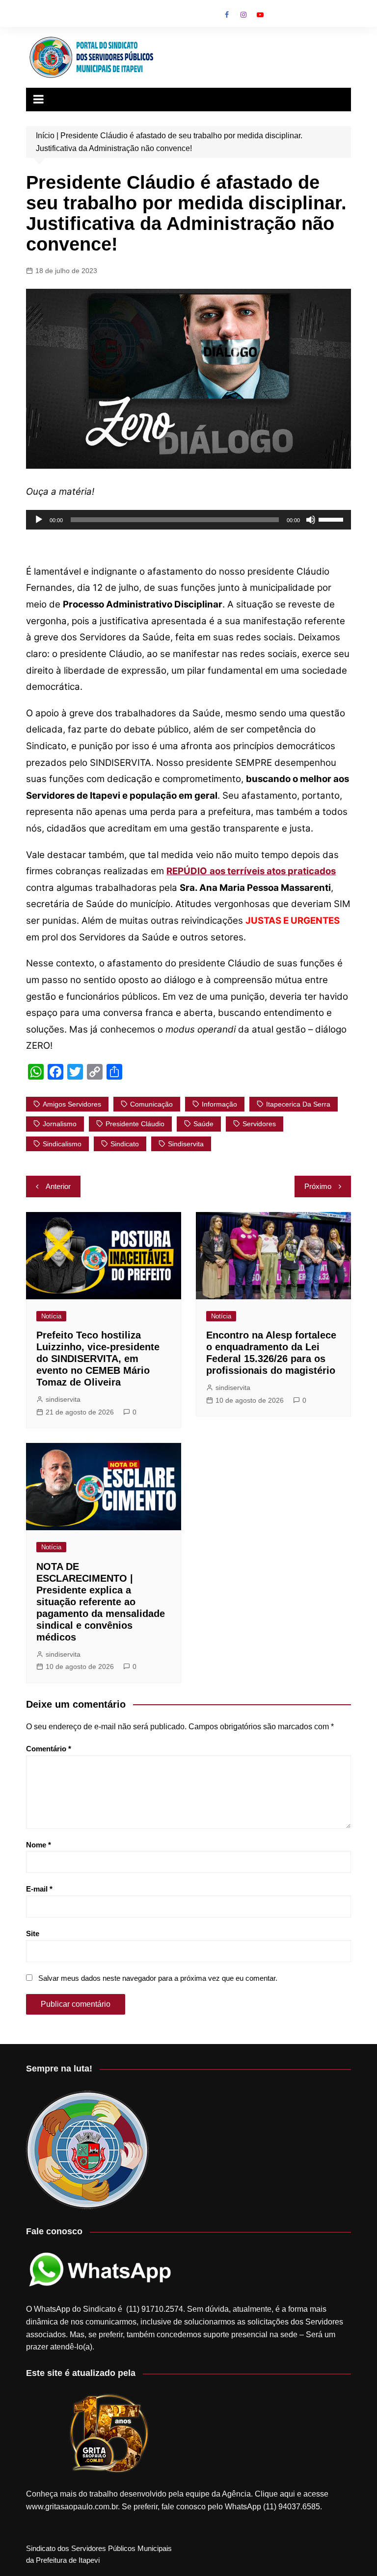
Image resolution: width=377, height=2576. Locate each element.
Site (33, 1933)
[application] (188, 520)
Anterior (58, 1186)
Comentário (49, 1749)
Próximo (318, 1186)
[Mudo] (311, 520)
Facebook (227, 15)
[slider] (332, 519)
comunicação (151, 1104)
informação (219, 1104)
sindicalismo (62, 1144)
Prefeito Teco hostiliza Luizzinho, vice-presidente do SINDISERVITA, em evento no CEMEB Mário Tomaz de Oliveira (98, 1359)
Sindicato (125, 1144)
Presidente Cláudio (135, 1124)
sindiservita (63, 1399)
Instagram (243, 15)
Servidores (259, 1124)
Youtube (260, 15)
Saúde (203, 1124)
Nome (39, 1845)
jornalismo (60, 1124)
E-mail (39, 1889)
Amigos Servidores (72, 1104)
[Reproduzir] (39, 520)
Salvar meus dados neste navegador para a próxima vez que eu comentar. (158, 1978)
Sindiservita (186, 1144)
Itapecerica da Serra (298, 1104)
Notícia (51, 1316)
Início (45, 136)
